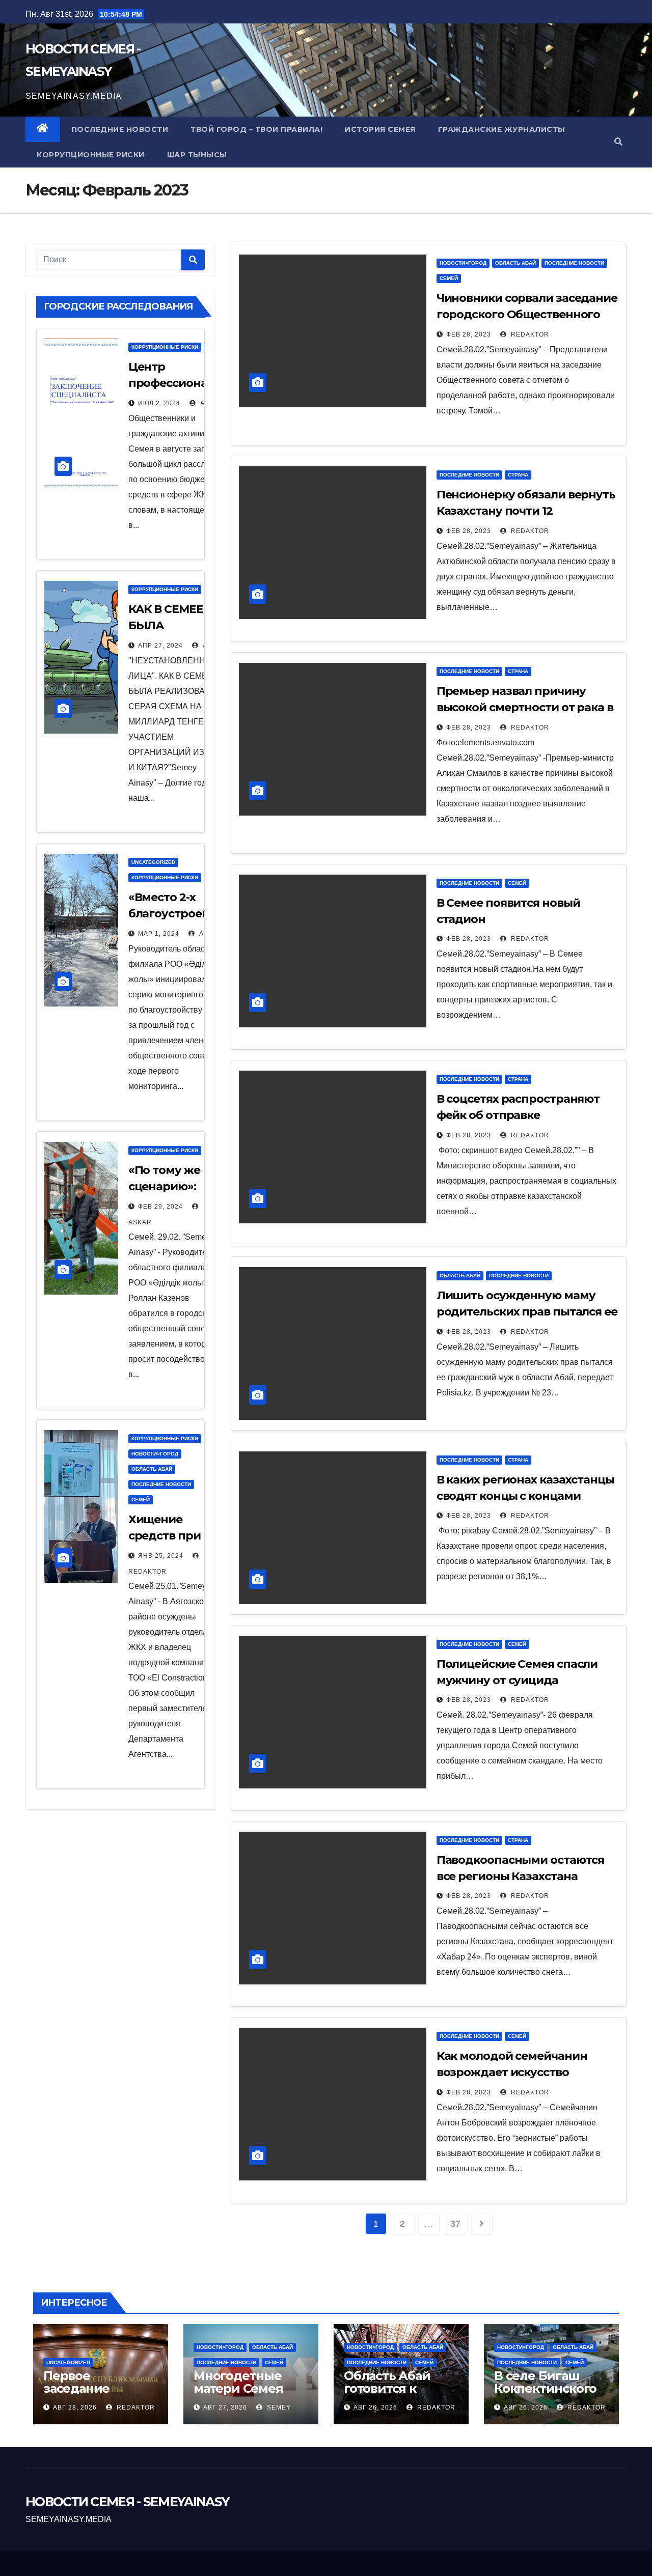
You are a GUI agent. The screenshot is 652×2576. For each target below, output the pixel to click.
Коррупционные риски (91, 155)
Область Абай (152, 1469)
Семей (141, 1500)
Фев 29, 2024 (160, 1207)
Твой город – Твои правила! (256, 129)
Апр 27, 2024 (160, 646)
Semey (278, 2407)
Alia (207, 403)
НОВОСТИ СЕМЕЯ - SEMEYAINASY (127, 2502)
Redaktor (529, 334)
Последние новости (120, 129)
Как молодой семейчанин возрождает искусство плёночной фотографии (512, 2072)
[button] (618, 142)
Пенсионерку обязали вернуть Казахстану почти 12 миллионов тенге (526, 511)
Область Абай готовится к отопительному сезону (393, 2395)
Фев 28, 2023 (469, 334)
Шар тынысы (197, 155)
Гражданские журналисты (502, 129)
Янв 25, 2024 (161, 1556)
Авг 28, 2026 (75, 2407)
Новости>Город (155, 1454)
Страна (518, 475)
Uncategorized (153, 862)
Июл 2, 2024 (159, 403)
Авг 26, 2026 (375, 2407)
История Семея (380, 129)
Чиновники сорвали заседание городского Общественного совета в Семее (527, 314)
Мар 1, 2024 (159, 934)
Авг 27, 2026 (225, 2407)
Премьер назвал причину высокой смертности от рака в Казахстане (525, 707)
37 (455, 2224)
